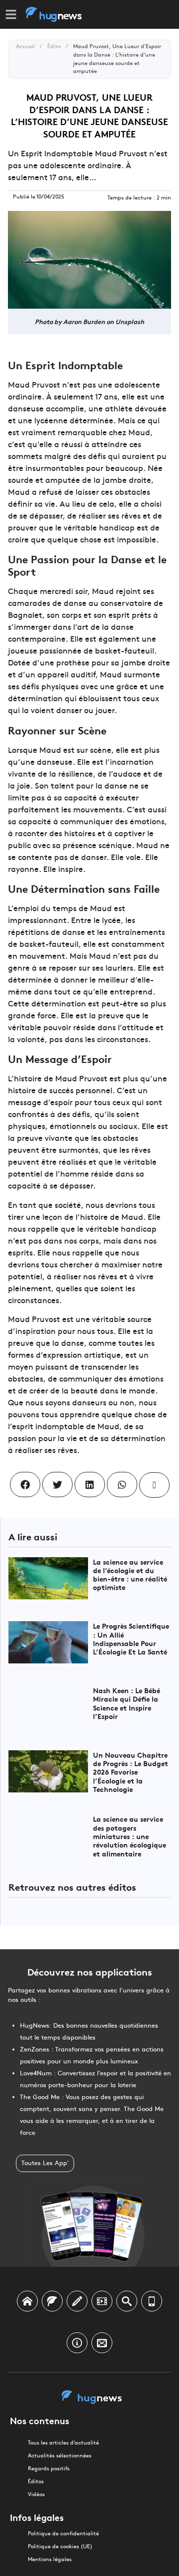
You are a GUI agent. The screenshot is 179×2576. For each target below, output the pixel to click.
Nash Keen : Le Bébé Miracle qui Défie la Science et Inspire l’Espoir (127, 1703)
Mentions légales (50, 2559)
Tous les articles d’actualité (63, 2443)
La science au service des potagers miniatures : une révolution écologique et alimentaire (130, 1836)
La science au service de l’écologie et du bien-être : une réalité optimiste (130, 1574)
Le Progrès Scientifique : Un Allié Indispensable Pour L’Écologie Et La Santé (131, 1638)
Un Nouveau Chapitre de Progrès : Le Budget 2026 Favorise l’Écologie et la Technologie (131, 1772)
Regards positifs (49, 2469)
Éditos (36, 2481)
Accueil (25, 46)
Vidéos (36, 2494)
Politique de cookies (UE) (60, 2546)
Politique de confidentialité (63, 2534)
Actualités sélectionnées (60, 2456)
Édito (54, 46)
